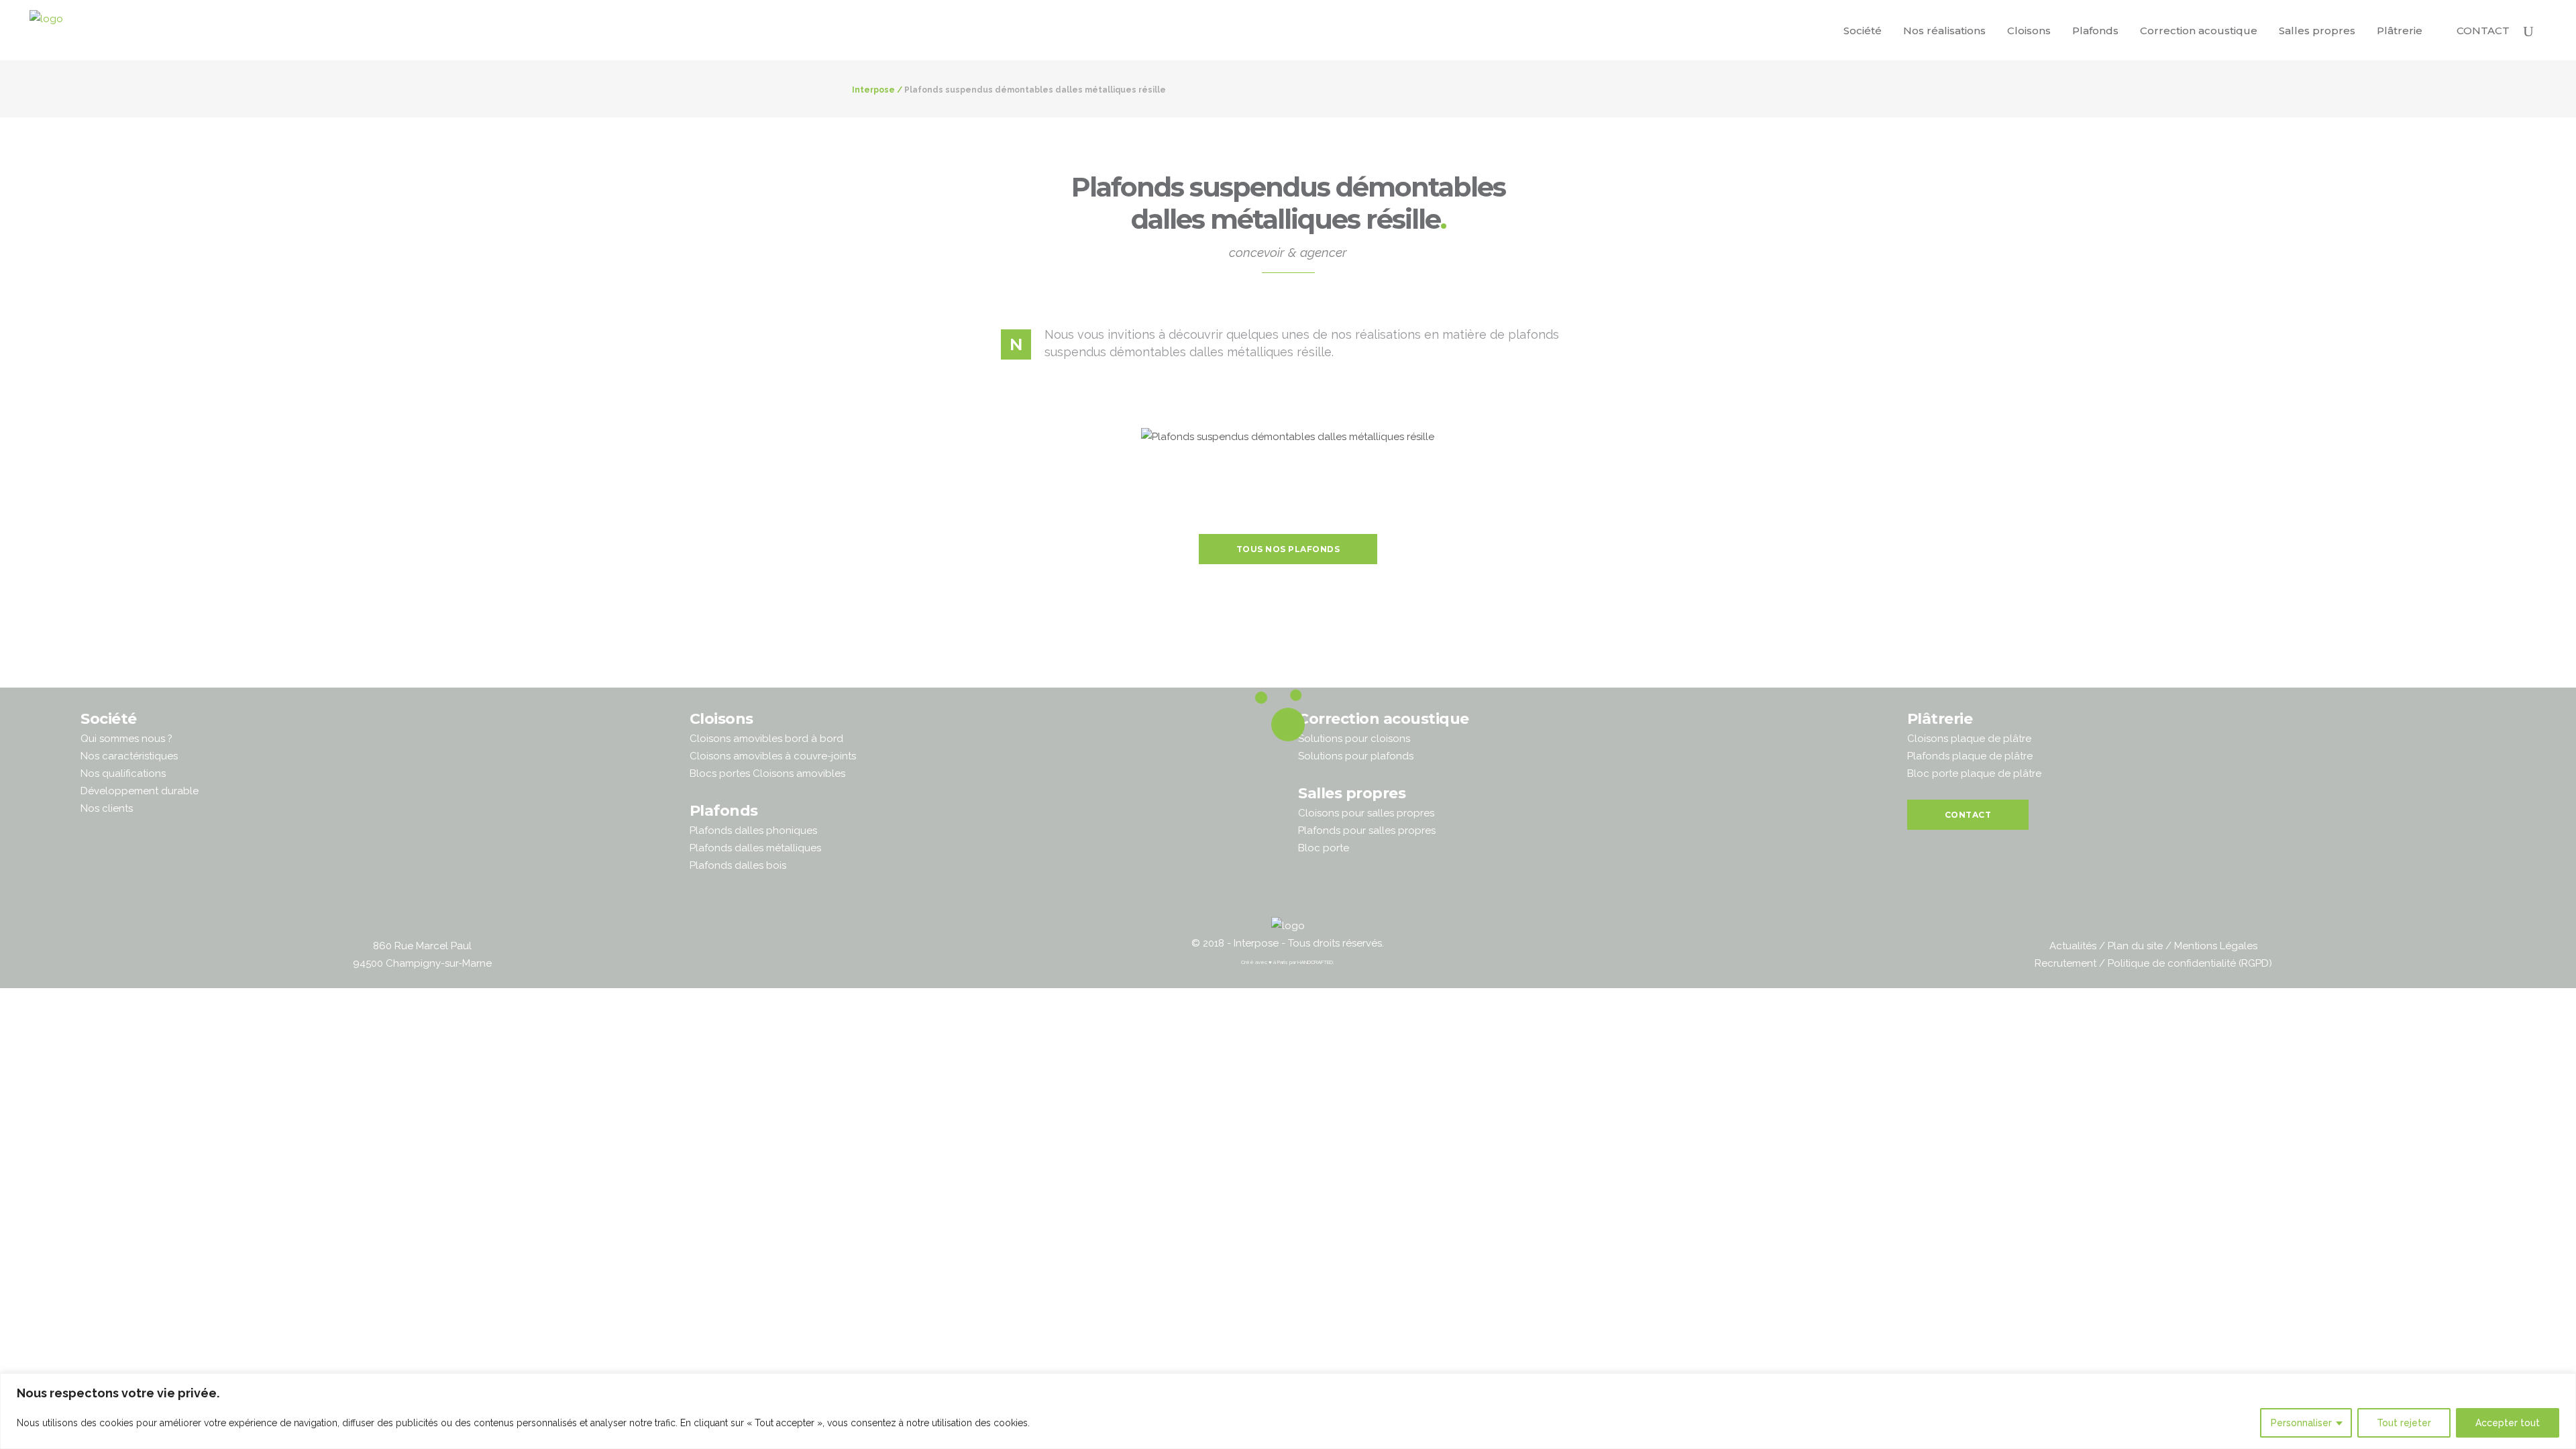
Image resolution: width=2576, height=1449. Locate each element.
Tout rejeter (2404, 1423)
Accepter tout (2508, 1423)
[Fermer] (2562, 1385)
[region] (1288, 1411)
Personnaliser (2301, 1423)
